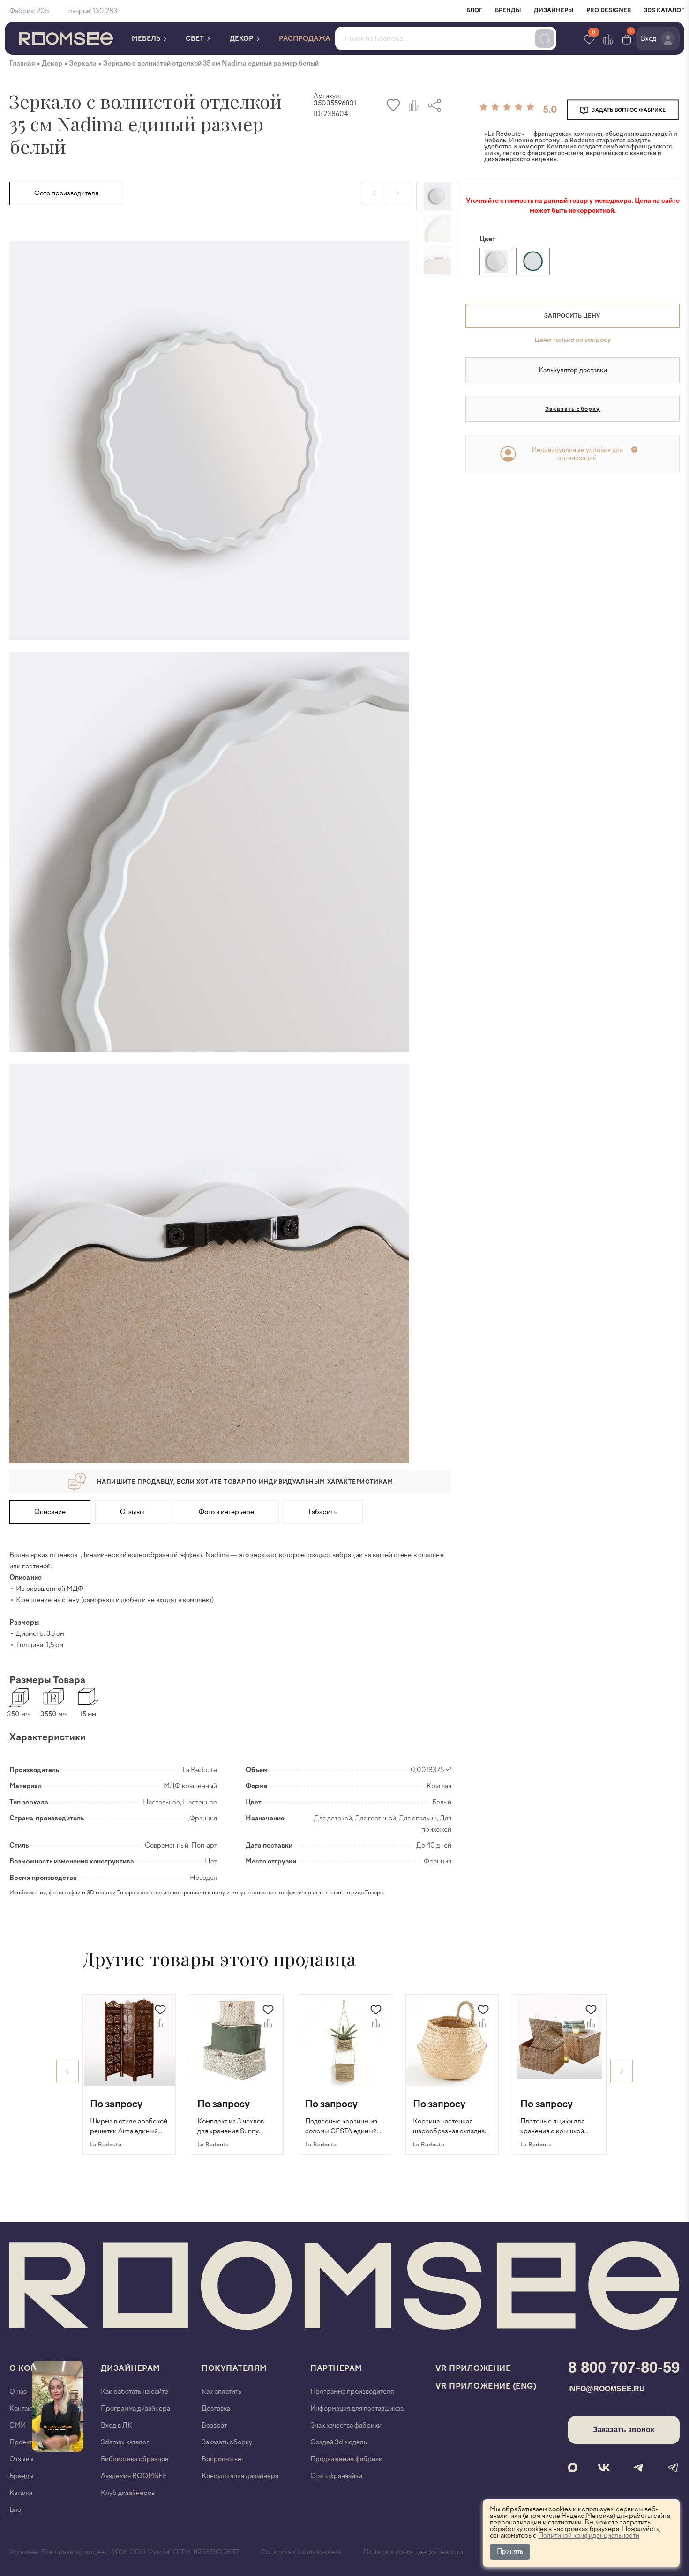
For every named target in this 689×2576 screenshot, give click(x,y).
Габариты (323, 1512)
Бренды (22, 2476)
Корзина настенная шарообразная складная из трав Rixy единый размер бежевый (450, 2127)
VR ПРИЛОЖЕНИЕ (473, 2368)
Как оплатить (221, 2392)
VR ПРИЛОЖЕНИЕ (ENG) (486, 2386)
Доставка (216, 2409)
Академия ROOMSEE (134, 2476)
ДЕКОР (242, 39)
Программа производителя (352, 2392)
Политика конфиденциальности (413, 2552)
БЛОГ (474, 10)
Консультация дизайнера (240, 2476)
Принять (510, 2551)
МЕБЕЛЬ (147, 39)
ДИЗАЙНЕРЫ (554, 10)
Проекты (23, 2442)
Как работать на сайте (135, 2392)
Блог (17, 2510)
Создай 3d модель (339, 2442)
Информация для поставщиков (357, 2409)
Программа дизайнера (135, 2409)
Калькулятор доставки (573, 370)
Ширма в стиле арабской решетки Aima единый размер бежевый (129, 2127)
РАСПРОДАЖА (305, 39)
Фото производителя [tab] (66, 193)
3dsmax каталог (125, 2442)
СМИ (18, 2425)
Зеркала (83, 63)
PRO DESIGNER (609, 10)
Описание (50, 1512)
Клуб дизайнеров (128, 2493)
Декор (52, 63)
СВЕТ (195, 39)
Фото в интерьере (226, 1512)
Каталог (22, 2493)
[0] (627, 39)
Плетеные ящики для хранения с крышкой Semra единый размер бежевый (554, 2127)
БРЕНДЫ (508, 10)
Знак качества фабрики (346, 2425)
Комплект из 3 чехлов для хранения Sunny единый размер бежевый (236, 2127)
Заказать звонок (624, 2430)
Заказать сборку (573, 409)
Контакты (24, 2409)
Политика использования (301, 2552)
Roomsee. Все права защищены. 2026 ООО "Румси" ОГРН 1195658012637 (124, 2552)
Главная (22, 63)
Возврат (214, 2425)
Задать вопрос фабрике (628, 110)
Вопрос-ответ (223, 2459)
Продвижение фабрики (346, 2459)
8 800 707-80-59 (624, 2367)
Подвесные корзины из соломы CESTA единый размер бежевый (341, 2127)
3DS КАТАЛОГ (664, 10)
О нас (18, 2392)
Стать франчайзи (336, 2476)
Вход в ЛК (116, 2425)
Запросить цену (572, 316)
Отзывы (132, 1512)
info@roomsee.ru (607, 2389)
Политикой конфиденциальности (589, 2535)
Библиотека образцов (135, 2459)
